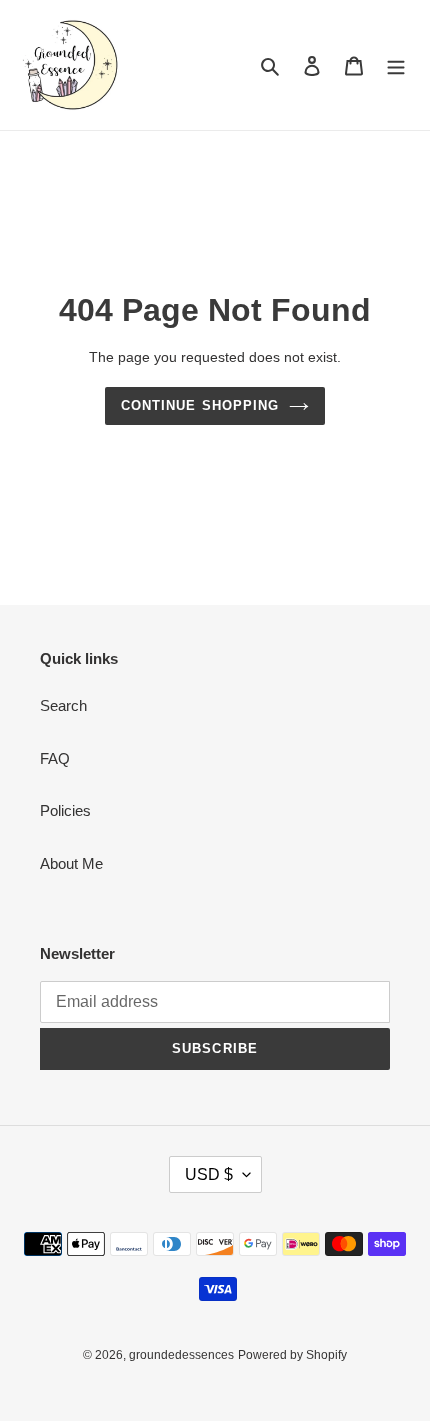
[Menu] (396, 65)
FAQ (55, 758)
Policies (65, 810)
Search (63, 705)
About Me (71, 863)
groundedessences (181, 1355)
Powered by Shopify (292, 1355)
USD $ (209, 1174)
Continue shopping (200, 405)
